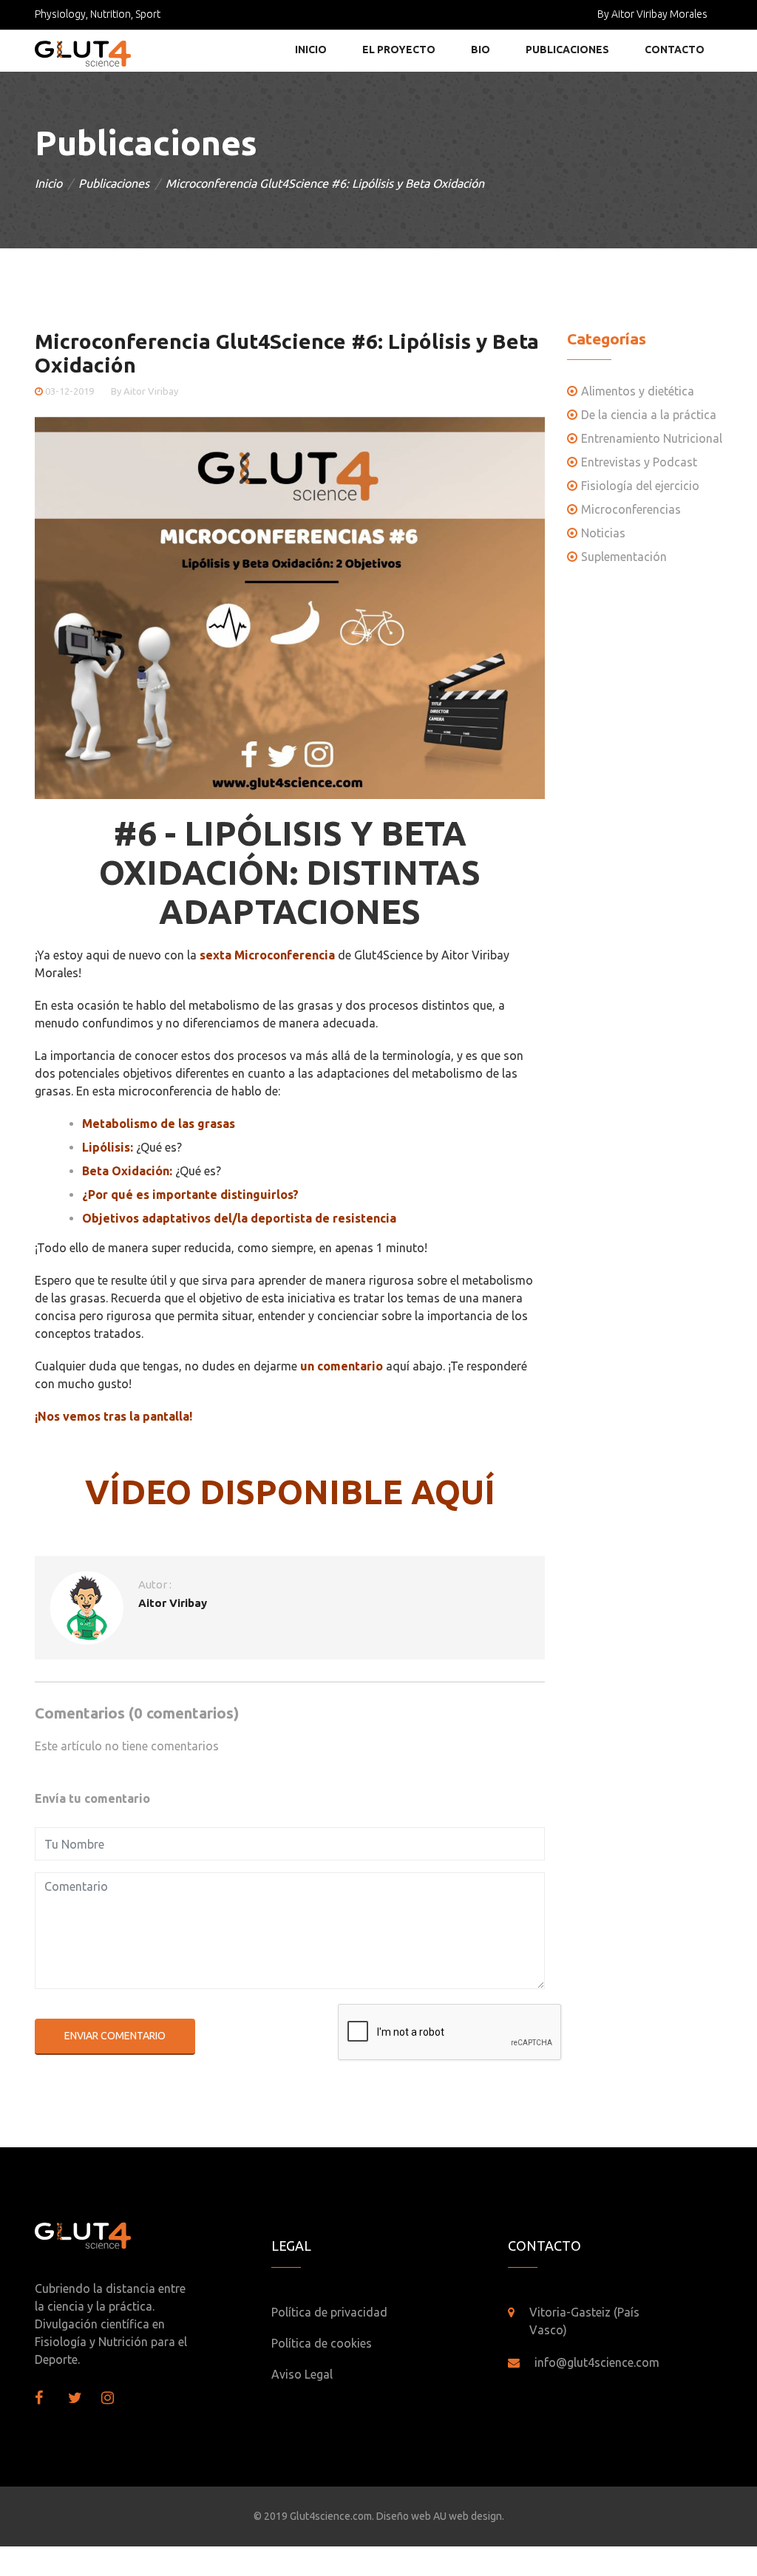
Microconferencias (631, 509)
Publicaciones (114, 183)
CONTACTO (675, 50)
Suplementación (624, 557)
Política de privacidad (329, 2312)
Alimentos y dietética (638, 391)
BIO (481, 50)
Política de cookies (322, 2343)
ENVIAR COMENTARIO (115, 2036)
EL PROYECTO (399, 50)
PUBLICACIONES (567, 50)
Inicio (48, 183)
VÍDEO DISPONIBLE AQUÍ (290, 1492)
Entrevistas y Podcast (639, 462)
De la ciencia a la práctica (649, 415)
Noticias (603, 533)
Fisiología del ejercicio (640, 486)
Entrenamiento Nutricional (652, 438)
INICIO (311, 50)
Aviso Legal (302, 2374)
